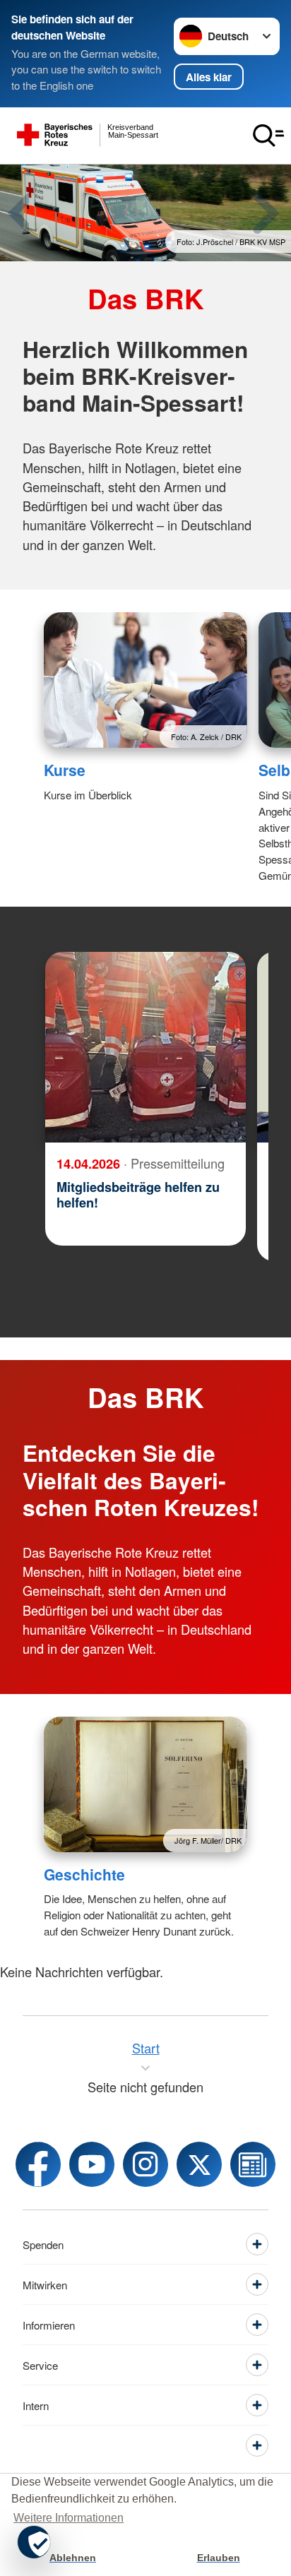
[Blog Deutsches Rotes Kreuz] (253, 2164)
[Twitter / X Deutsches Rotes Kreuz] (199, 2164)
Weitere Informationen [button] (69, 2518)
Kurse (65, 770)
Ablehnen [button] (73, 2558)
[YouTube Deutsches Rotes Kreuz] (92, 2164)
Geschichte (84, 1874)
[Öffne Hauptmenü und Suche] (268, 136)
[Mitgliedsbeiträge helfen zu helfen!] (145, 1047)
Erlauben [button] (219, 2558)
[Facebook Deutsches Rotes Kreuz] (38, 2164)
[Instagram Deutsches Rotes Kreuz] (145, 2164)
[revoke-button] (34, 2542)
